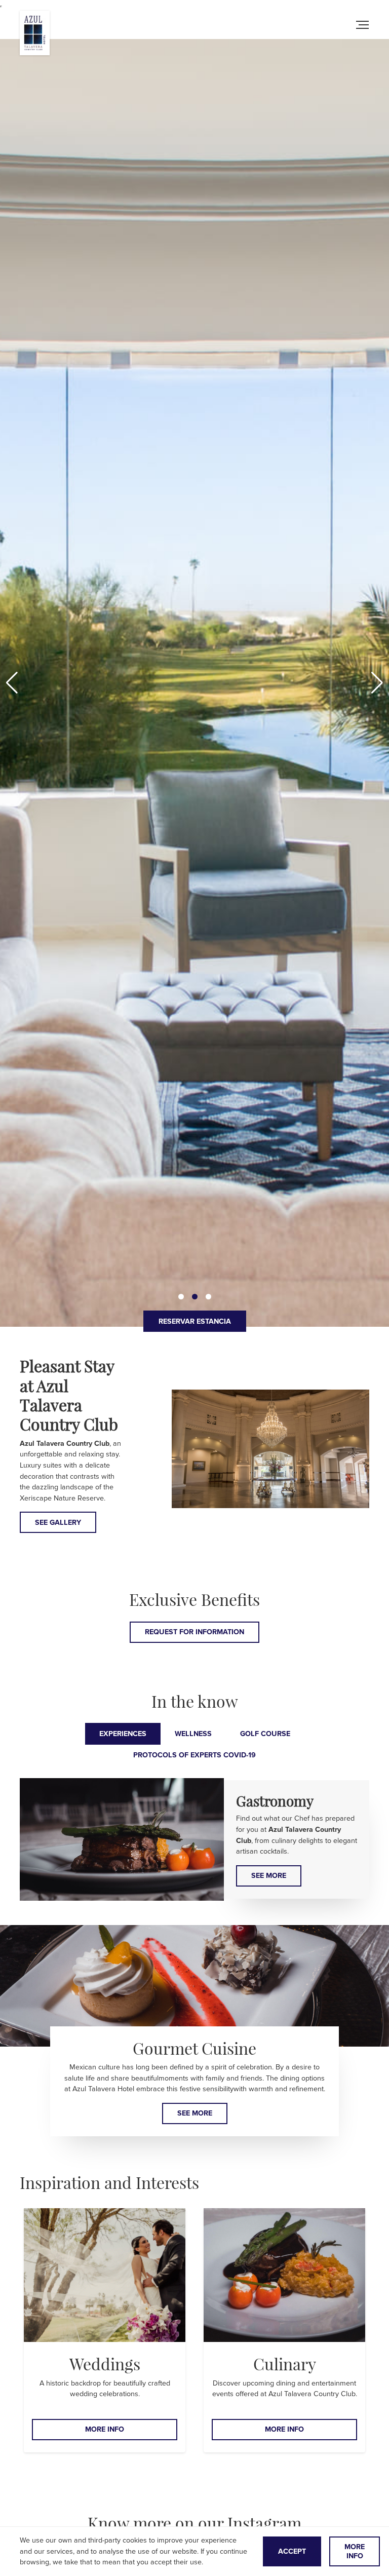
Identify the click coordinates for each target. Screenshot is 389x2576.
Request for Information (194, 1632)
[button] (377, 683)
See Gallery (58, 1523)
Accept (292, 2551)
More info (105, 2429)
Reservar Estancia (195, 1321)
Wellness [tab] (193, 1734)
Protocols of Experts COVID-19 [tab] (194, 1755)
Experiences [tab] (123, 1734)
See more (269, 1876)
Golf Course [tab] (265, 1734)
